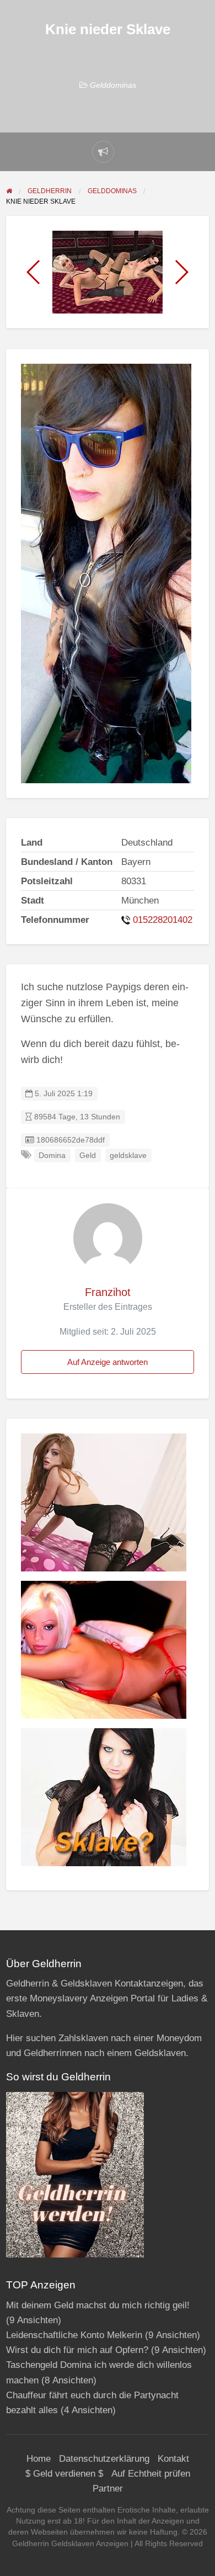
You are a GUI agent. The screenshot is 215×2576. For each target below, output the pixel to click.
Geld (88, 1156)
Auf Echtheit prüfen (151, 2474)
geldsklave (128, 1156)
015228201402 (163, 920)
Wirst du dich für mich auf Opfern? (77, 2350)
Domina (52, 1156)
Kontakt (173, 2459)
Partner (108, 2489)
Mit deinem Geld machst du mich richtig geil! (98, 2305)
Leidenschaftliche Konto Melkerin (74, 2335)
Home (39, 2459)
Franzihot (108, 1292)
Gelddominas (113, 85)
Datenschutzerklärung (104, 2459)
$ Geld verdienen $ (64, 2474)
